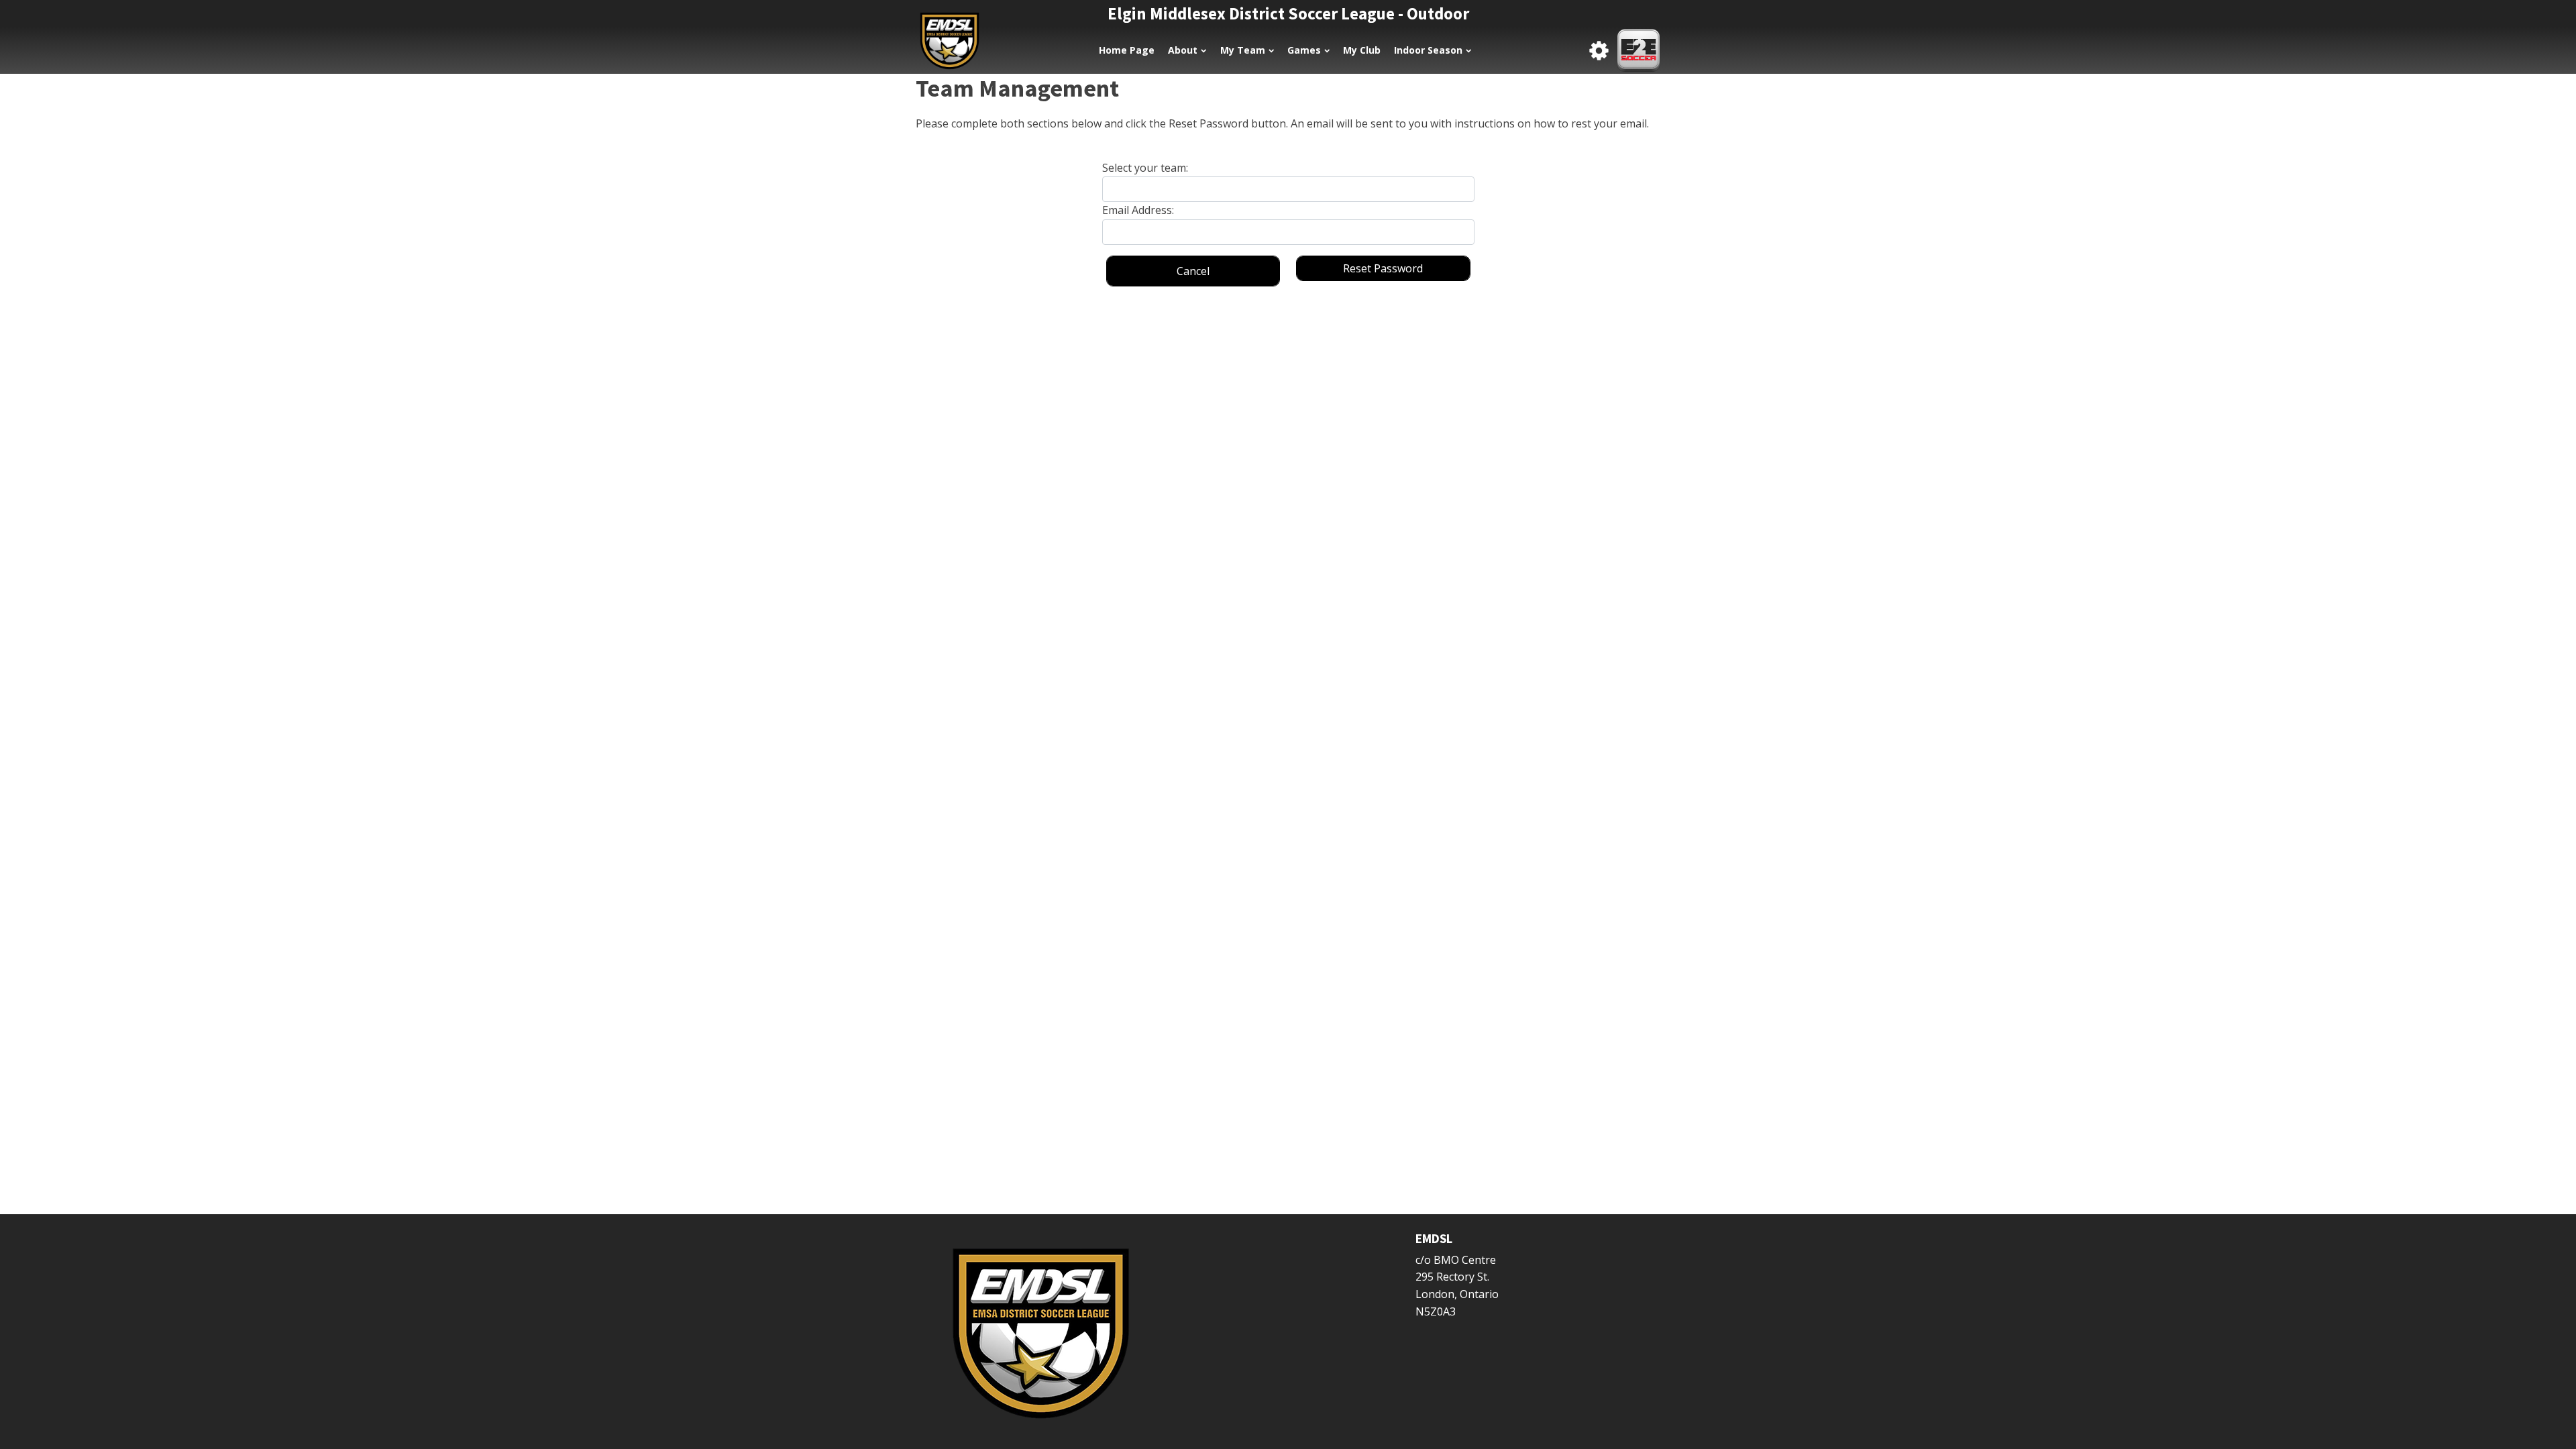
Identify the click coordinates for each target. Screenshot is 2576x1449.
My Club (1362, 50)
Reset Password (1383, 268)
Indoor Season (1428, 50)
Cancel (1193, 271)
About (1183, 50)
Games (1304, 50)
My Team (1243, 50)
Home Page (1127, 50)
